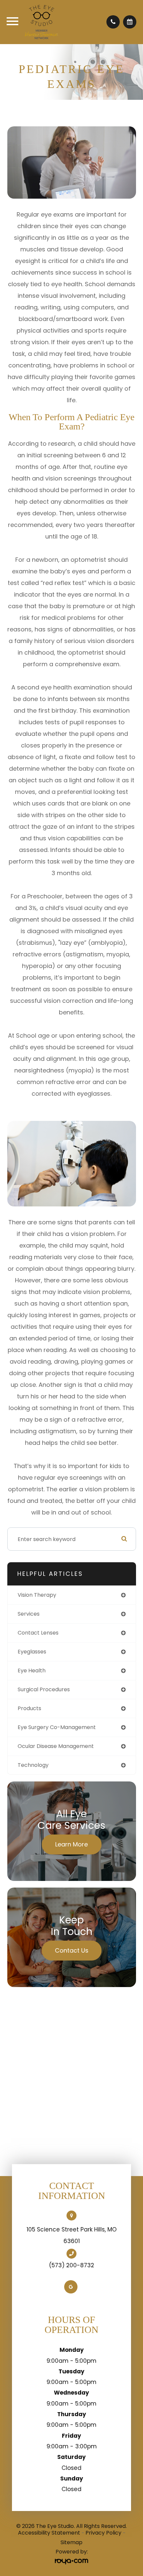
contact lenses (38, 1633)
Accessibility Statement (49, 2533)
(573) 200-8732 (71, 2265)
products (29, 1708)
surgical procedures (44, 1689)
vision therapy (37, 1595)
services (29, 1614)
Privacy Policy (103, 2533)
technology (33, 1765)
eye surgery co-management (57, 1727)
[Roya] (71, 2562)
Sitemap (71, 2542)
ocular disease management (56, 1746)
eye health (32, 1671)
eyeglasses (32, 1652)
